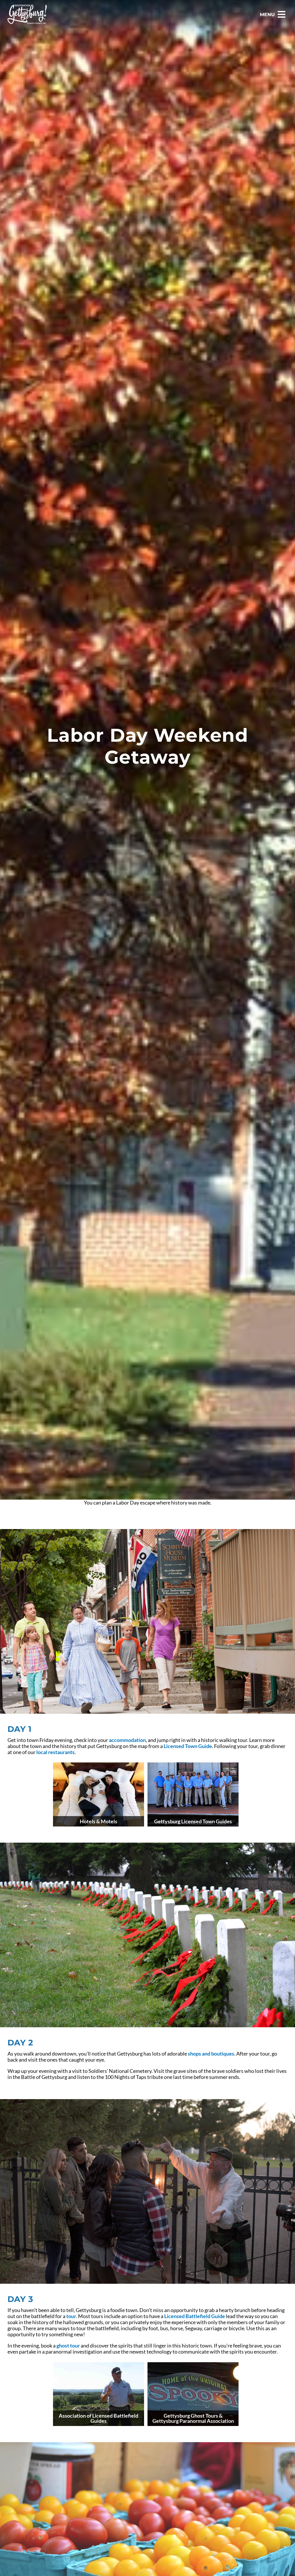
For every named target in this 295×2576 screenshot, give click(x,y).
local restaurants (55, 1752)
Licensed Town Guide (188, 1746)
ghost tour (68, 2346)
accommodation (127, 1740)
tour (71, 2316)
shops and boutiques (211, 2054)
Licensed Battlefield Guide (195, 2316)
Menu (267, 15)
